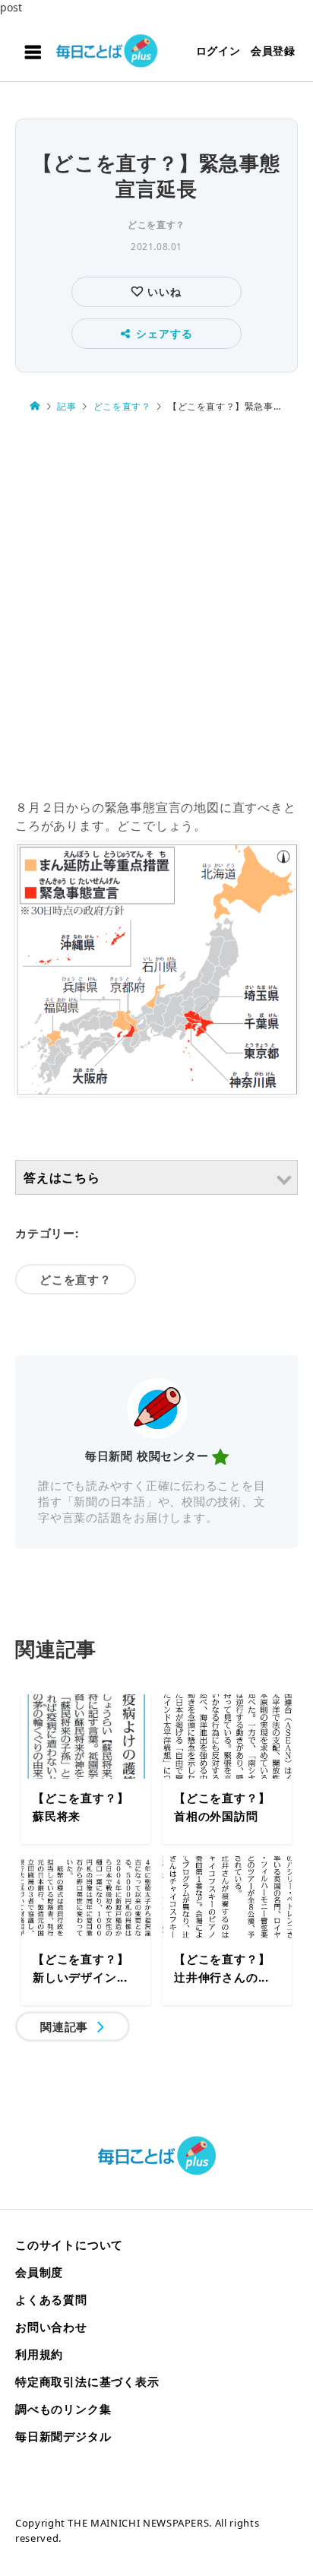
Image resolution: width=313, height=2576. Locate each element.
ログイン (218, 51)
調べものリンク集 (63, 2409)
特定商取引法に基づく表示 (87, 2381)
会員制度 (39, 2272)
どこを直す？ (156, 225)
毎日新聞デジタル (63, 2436)
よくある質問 (51, 2299)
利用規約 (39, 2354)
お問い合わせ (51, 2327)
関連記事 (64, 2026)
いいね (162, 292)
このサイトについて (69, 2245)
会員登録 (273, 51)
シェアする (164, 333)
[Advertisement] (156, 607)
